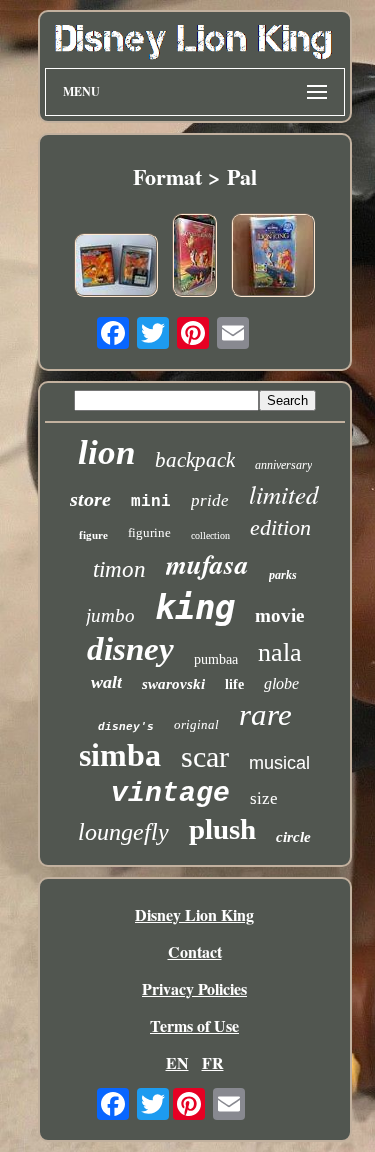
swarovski (173, 684)
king (195, 607)
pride (210, 500)
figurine (149, 532)
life (234, 684)
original (196, 724)
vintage (170, 793)
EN (177, 1062)
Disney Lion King (194, 914)
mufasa (207, 564)
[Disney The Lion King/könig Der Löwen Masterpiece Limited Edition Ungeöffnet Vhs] (273, 257)
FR (213, 1062)
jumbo (110, 615)
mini (151, 502)
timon (119, 569)
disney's (126, 727)
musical (279, 763)
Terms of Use (194, 1025)
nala (280, 652)
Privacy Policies (194, 988)
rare (265, 714)
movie (279, 615)
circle (293, 837)
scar (205, 756)
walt (106, 682)
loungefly (123, 832)
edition (280, 527)
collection (210, 535)
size (264, 798)
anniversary (283, 465)
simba (120, 755)
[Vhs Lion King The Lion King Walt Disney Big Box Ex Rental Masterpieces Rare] (194, 257)
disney (130, 649)
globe (281, 683)
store (90, 499)
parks (283, 575)
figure (93, 535)
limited (284, 494)
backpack (195, 460)
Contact (195, 951)
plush (222, 829)
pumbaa (216, 659)
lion (106, 452)
